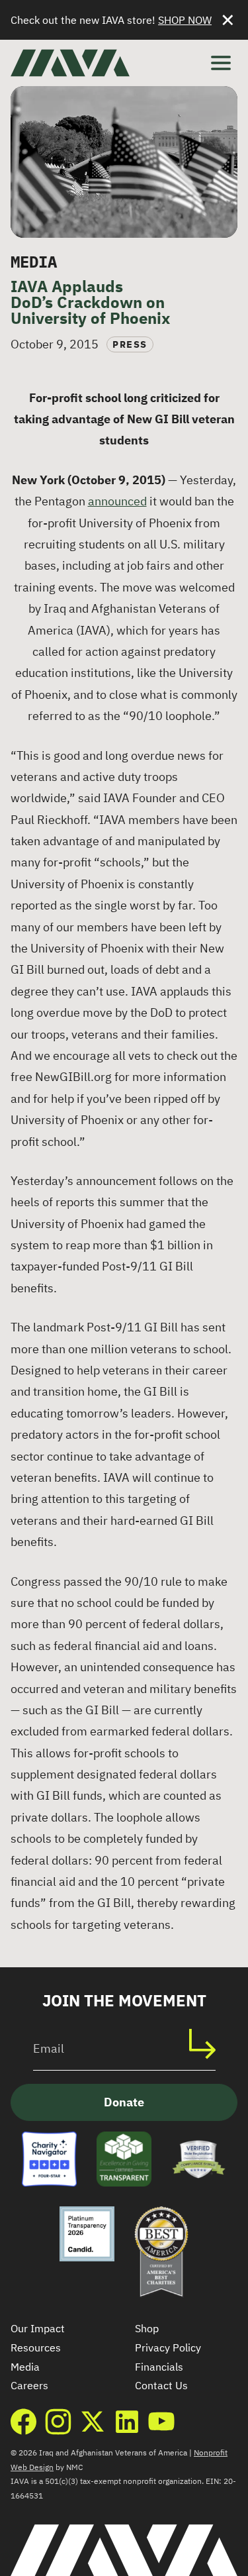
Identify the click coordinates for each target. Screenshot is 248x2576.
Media (25, 2367)
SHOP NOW (185, 20)
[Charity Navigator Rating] (49, 2159)
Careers (29, 2385)
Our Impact (38, 2328)
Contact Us (161, 2385)
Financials (159, 2367)
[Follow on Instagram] (58, 2422)
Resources (36, 2347)
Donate (124, 2102)
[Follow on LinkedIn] (127, 2422)
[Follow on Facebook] (24, 2422)
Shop (147, 2328)
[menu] (221, 63)
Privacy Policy (168, 2347)
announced (117, 501)
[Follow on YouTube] (161, 2422)
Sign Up (209, 2044)
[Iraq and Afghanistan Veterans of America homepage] (70, 63)
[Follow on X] (93, 2422)
